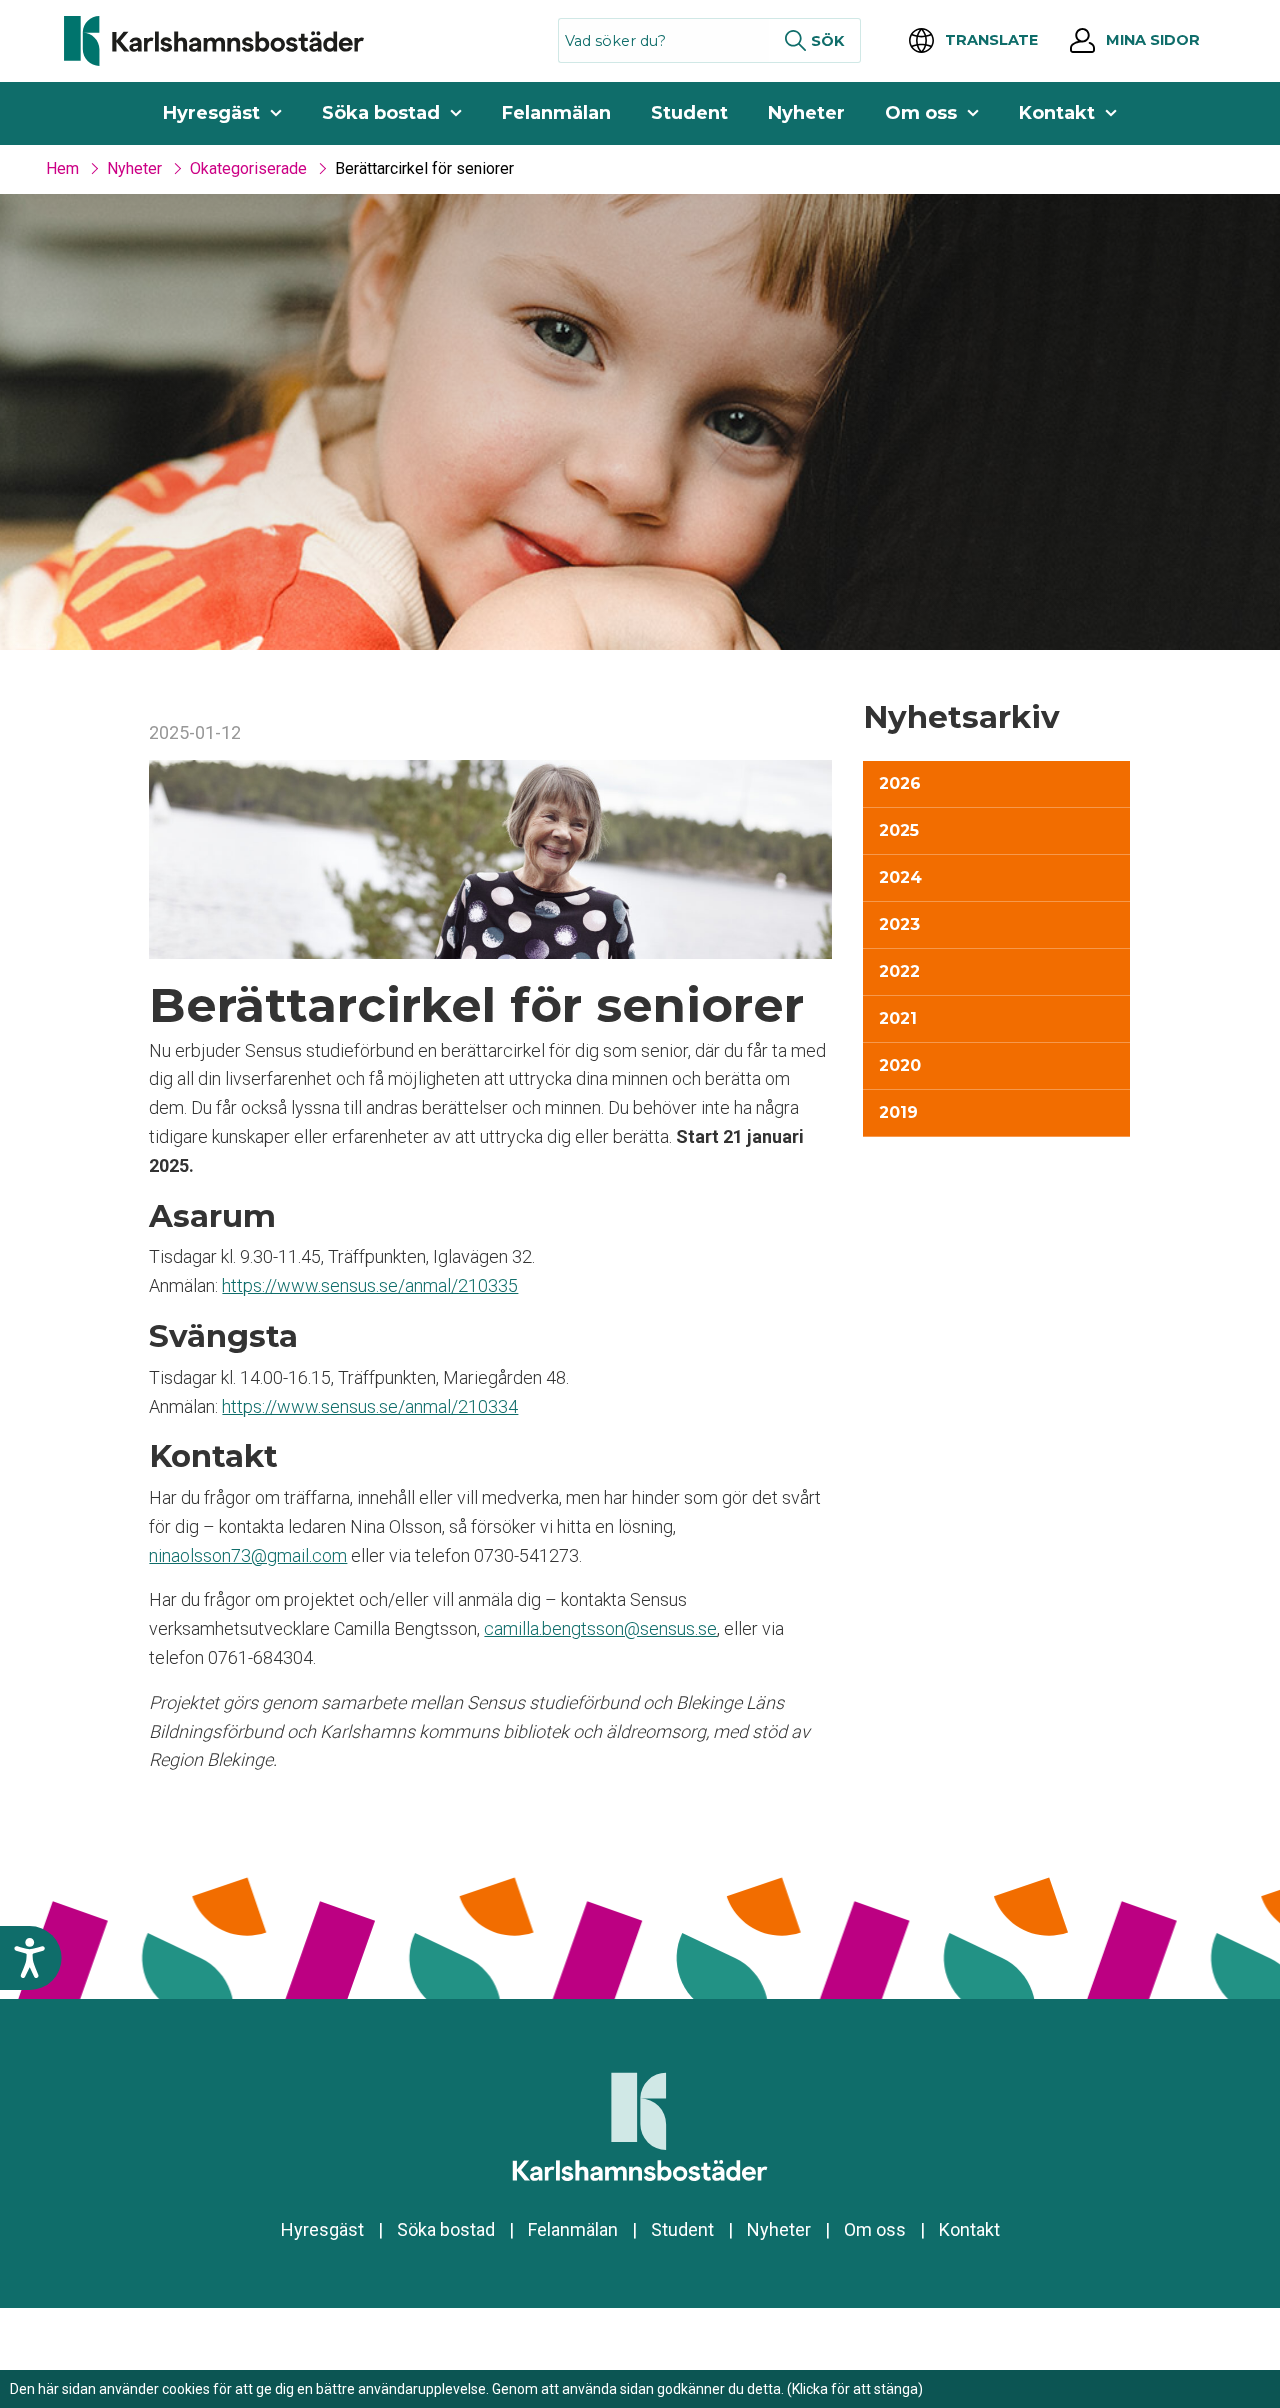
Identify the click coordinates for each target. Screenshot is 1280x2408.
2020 (900, 1065)
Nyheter (806, 113)
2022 (899, 971)
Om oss (921, 113)
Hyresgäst (211, 113)
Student (689, 113)
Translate (991, 40)
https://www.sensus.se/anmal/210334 (370, 1406)
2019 (898, 1112)
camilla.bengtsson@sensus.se (600, 1628)
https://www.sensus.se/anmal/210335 (370, 1285)
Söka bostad (381, 113)
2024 (900, 877)
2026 (900, 783)
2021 (898, 1018)
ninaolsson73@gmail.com (248, 1555)
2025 (899, 830)
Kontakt (1057, 113)
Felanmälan (556, 113)
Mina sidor (1153, 40)
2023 (899, 924)
